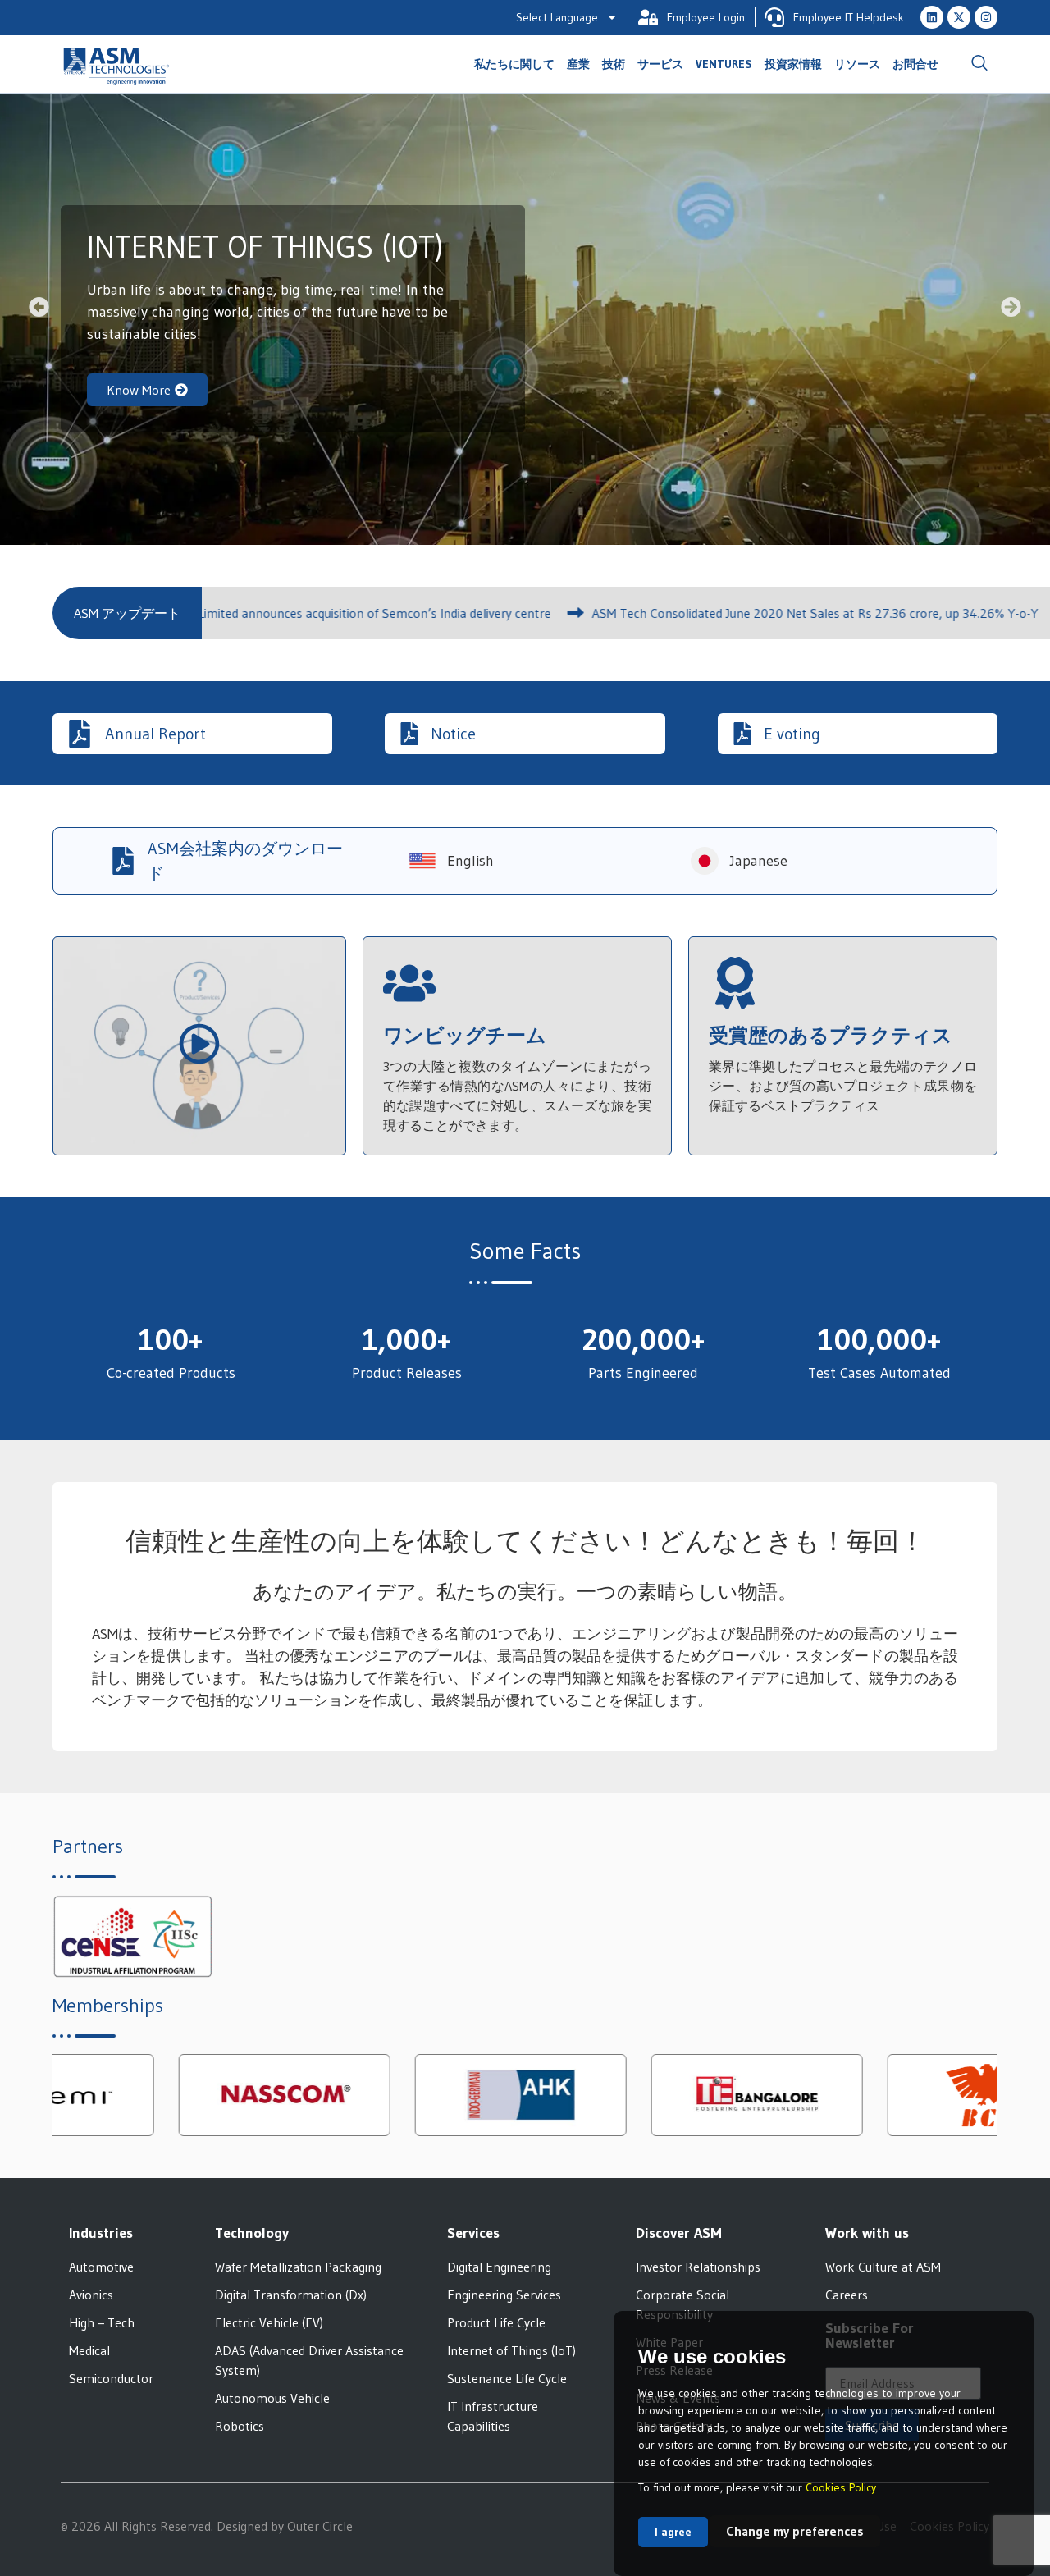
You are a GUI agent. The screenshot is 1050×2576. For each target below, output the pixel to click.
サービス (660, 64)
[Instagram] (986, 17)
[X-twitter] (959, 17)
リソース (857, 64)
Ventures (724, 64)
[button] (979, 64)
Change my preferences (795, 2531)
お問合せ (915, 64)
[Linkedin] (932, 17)
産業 (578, 64)
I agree (673, 2532)
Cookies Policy (841, 2487)
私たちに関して (514, 64)
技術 (614, 64)
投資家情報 (793, 64)
